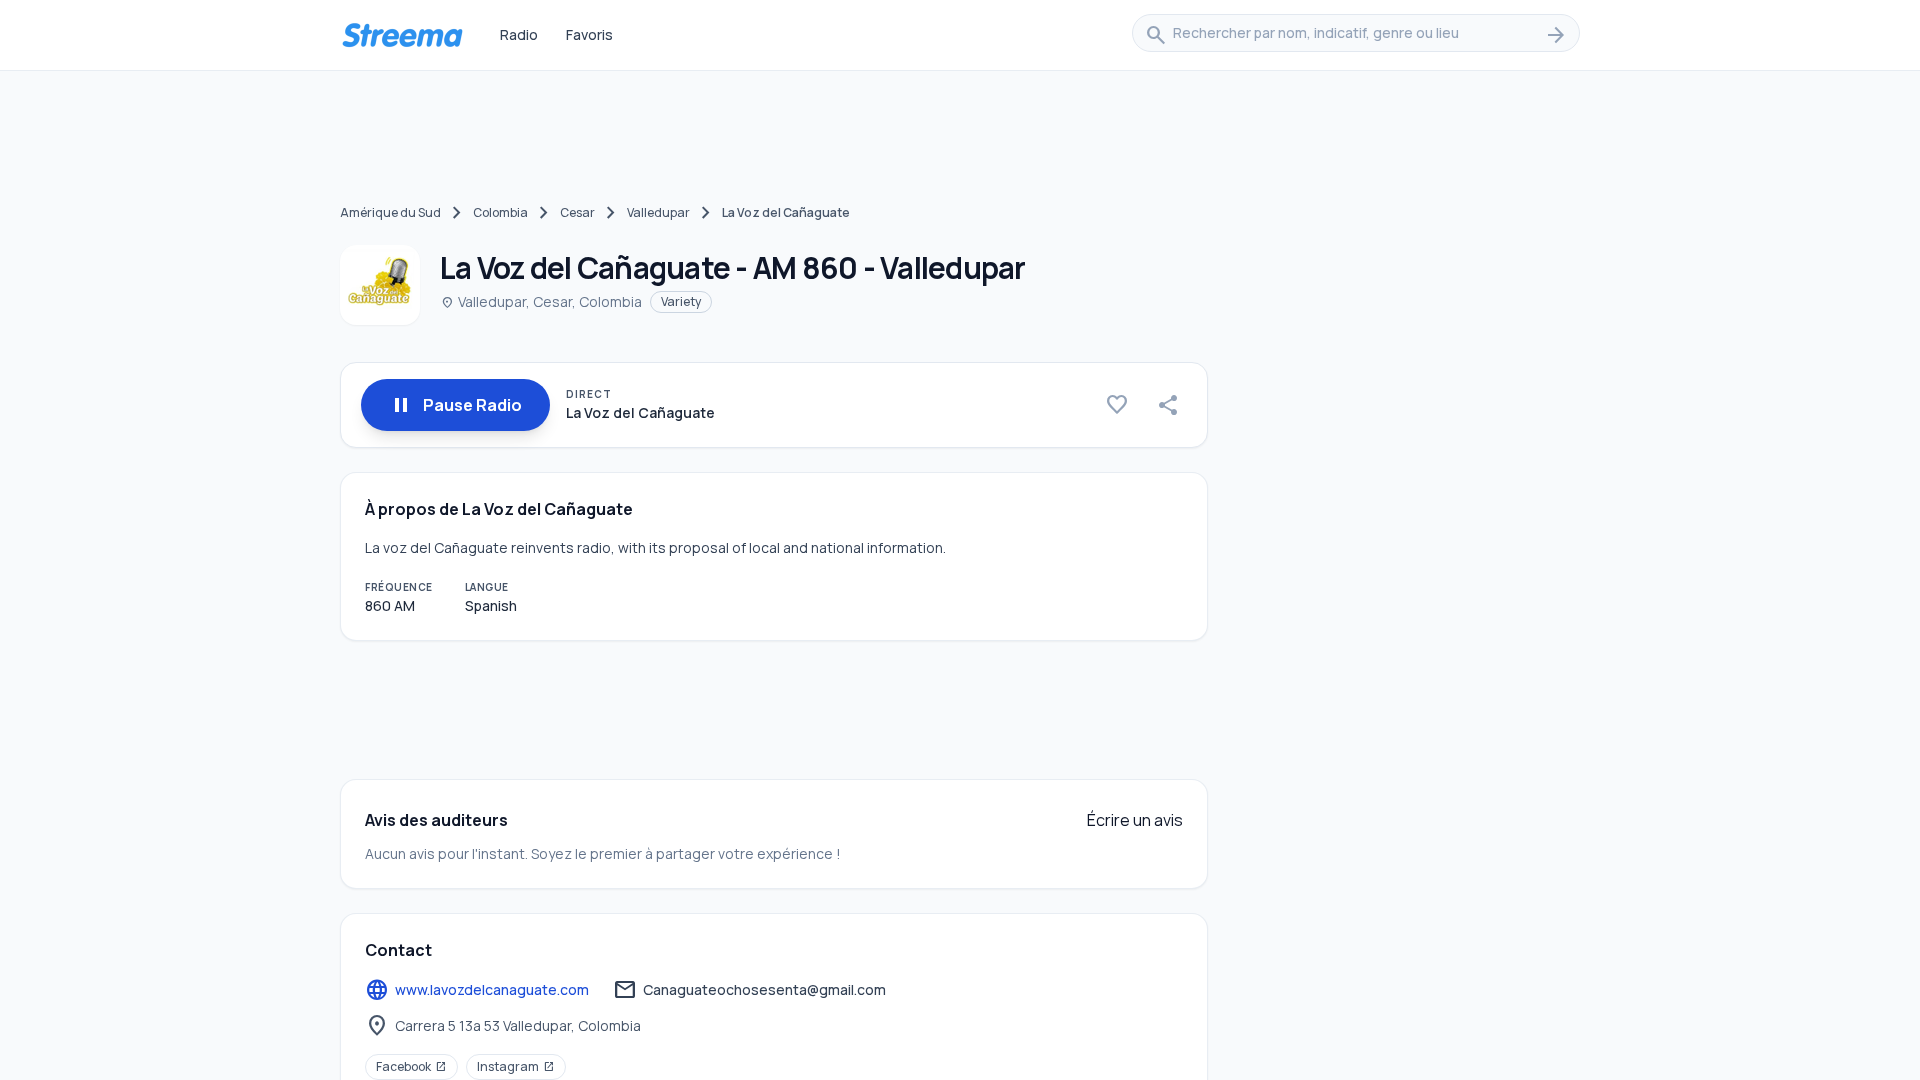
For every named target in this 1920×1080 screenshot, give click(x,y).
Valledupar (658, 212)
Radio (519, 34)
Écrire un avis (1135, 820)
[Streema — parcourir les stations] (402, 35)
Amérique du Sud (390, 212)
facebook (411, 1066)
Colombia (500, 212)
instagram (516, 1066)
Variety (681, 301)
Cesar (577, 212)
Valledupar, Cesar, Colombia (541, 301)
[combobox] (1356, 35)
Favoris (589, 34)
